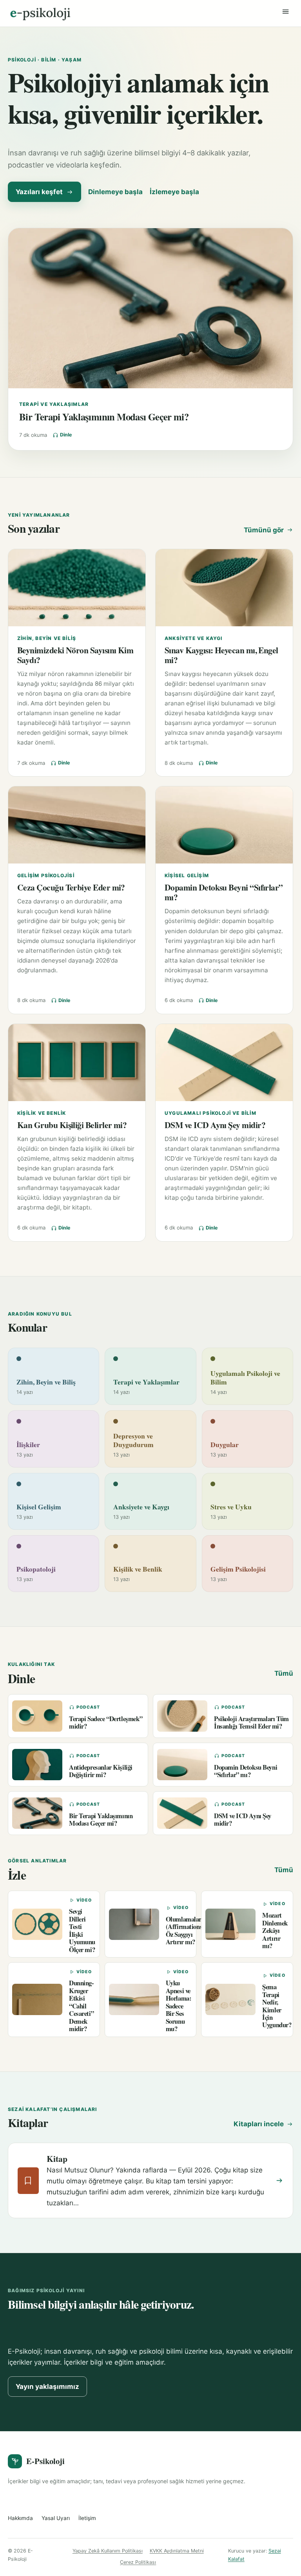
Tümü (284, 1673)
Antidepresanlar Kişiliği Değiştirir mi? (101, 1771)
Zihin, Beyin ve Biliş (47, 638)
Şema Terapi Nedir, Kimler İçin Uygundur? (277, 2006)
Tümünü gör (264, 530)
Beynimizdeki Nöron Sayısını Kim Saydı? (75, 655)
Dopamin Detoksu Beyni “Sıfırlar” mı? (224, 892)
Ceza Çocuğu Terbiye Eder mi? (71, 887)
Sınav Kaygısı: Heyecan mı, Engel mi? (221, 655)
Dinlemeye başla (115, 192)
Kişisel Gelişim (187, 875)
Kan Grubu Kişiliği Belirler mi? (72, 1125)
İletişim (87, 2518)
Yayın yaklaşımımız (47, 2387)
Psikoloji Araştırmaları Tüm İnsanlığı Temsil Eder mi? (251, 1722)
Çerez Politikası (138, 2562)
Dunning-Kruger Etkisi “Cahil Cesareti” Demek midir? (82, 2006)
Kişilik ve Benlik (42, 1113)
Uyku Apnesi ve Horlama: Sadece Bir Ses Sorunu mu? (179, 2006)
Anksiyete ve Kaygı (194, 638)
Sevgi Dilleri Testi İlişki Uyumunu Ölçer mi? (82, 1930)
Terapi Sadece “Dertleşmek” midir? (106, 1722)
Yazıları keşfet (39, 192)
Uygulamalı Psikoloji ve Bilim (210, 1113)
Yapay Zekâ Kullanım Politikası (108, 2551)
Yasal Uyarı (56, 2518)
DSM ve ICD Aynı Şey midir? (215, 1125)
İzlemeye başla (174, 192)
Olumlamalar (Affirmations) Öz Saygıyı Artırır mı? (185, 1930)
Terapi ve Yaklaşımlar (54, 404)
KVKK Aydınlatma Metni (177, 2551)
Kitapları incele (259, 2124)
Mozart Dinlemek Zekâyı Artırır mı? (275, 1930)
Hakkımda (20, 2518)
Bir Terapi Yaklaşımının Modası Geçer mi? (104, 416)
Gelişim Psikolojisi (46, 875)
